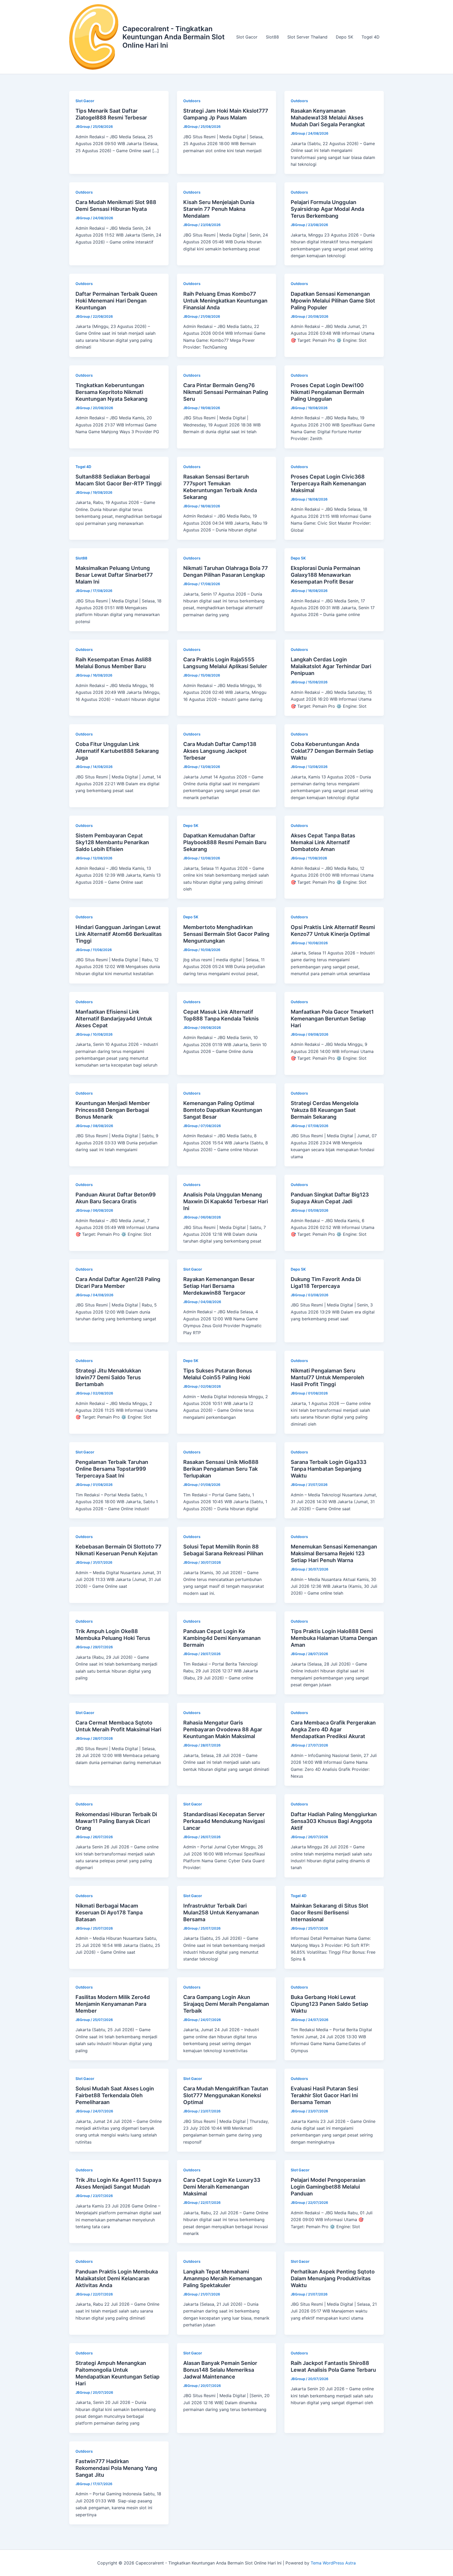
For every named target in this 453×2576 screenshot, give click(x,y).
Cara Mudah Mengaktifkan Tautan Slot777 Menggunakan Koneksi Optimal (226, 2095)
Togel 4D (371, 37)
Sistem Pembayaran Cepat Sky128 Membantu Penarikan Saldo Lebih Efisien (112, 842)
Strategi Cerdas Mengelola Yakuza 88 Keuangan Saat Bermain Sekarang (325, 1110)
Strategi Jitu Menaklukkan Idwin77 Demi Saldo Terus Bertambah (108, 1377)
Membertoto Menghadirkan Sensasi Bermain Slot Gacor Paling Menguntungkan (226, 934)
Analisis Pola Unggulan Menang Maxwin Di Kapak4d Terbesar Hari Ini (226, 1201)
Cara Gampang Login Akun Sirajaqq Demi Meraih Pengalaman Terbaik (226, 2004)
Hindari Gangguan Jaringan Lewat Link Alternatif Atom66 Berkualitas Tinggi (119, 934)
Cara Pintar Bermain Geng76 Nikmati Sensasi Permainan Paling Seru (226, 392)
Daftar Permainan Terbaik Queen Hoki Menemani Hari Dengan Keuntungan (116, 301)
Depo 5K (344, 37)
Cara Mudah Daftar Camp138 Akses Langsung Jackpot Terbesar (220, 751)
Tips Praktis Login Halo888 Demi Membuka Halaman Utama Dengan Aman (334, 1638)
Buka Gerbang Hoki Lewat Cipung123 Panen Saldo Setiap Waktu (330, 2004)
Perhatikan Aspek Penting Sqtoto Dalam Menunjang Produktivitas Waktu (333, 2278)
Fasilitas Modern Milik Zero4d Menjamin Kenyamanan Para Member (113, 2004)
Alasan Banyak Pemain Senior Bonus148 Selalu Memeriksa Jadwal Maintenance (220, 2370)
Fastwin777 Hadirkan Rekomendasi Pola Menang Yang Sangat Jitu (116, 2468)
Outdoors (192, 101)
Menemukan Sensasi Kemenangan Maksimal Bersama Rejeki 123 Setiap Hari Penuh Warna (334, 1553)
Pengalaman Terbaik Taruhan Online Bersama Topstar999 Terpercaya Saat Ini (112, 1469)
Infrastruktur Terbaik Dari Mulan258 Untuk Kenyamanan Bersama (221, 1913)
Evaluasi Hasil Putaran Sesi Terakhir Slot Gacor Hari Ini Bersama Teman (324, 2095)
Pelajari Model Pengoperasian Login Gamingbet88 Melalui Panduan (328, 2187)
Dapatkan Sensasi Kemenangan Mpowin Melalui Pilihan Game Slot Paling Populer (333, 301)
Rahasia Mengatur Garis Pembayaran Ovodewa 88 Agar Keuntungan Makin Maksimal (223, 1729)
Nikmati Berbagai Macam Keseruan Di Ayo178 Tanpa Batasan (109, 1913)
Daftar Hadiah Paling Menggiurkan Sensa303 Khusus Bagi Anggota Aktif (334, 1821)
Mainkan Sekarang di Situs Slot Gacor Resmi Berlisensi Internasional (330, 1913)
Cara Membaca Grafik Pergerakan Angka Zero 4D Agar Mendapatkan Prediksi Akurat (333, 1729)
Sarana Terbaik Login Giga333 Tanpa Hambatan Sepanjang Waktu (329, 1469)
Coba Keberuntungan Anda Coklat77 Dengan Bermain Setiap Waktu (332, 751)
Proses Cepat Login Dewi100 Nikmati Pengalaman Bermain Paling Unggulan (327, 392)
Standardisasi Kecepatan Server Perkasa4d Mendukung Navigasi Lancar (224, 1821)
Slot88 (272, 37)
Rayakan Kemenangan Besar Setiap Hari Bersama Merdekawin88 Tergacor (219, 1286)
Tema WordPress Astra (333, 2563)
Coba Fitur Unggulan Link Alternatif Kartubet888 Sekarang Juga (117, 751)
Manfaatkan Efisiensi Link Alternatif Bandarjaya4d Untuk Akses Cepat (114, 1019)
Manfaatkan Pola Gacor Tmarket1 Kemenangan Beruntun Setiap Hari (332, 1019)
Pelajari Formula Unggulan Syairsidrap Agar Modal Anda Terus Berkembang (327, 209)
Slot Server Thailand (307, 37)
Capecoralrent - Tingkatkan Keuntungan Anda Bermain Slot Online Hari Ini (174, 37)
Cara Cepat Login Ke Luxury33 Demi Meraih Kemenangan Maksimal (222, 2187)
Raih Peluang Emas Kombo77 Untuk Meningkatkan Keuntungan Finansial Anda (225, 301)
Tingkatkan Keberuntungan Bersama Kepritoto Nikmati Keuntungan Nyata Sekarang (112, 392)
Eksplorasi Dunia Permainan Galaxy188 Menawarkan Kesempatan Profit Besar (325, 575)
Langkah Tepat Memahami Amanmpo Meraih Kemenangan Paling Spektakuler (223, 2278)
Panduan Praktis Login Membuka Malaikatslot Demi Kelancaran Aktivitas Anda (117, 2278)
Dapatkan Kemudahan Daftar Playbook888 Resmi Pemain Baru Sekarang (225, 842)
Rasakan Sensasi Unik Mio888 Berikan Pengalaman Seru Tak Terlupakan (221, 1469)
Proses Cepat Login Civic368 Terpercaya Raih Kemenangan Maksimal (328, 484)
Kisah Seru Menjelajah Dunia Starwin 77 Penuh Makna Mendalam (219, 209)
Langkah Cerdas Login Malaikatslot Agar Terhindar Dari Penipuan (331, 666)
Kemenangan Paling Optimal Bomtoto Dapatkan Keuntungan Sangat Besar (223, 1110)
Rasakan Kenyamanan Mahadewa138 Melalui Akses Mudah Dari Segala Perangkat (328, 118)
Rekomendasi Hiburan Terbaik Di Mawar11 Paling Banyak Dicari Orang (116, 1821)
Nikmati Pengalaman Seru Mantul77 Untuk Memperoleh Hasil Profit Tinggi (327, 1377)
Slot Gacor (247, 37)
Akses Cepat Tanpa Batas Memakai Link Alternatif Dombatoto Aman (323, 842)
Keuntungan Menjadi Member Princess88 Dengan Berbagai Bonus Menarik (113, 1110)
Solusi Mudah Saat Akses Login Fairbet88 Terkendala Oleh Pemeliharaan (115, 2095)
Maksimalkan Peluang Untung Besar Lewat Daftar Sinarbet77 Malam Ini (114, 575)
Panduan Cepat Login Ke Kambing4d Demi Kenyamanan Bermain (222, 1638)
